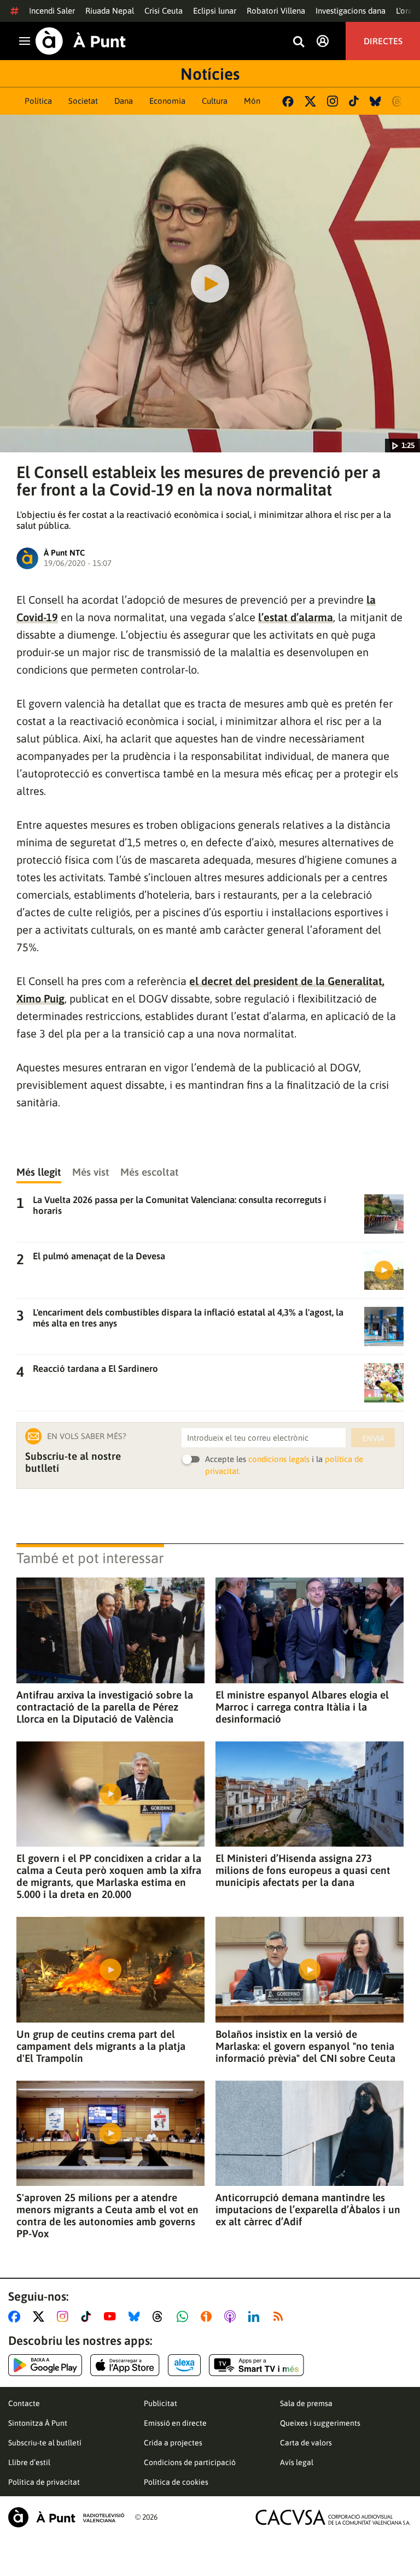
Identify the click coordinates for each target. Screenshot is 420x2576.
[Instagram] (332, 101)
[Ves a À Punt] (81, 41)
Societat (83, 101)
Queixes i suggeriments (320, 2423)
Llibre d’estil (29, 2462)
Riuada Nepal (110, 11)
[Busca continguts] (299, 42)
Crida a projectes (173, 2443)
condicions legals (279, 1459)
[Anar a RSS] (281, 2316)
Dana (124, 101)
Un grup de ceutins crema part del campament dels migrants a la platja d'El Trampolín (101, 2046)
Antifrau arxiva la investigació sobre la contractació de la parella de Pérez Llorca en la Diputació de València (105, 1707)
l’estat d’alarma (296, 617)
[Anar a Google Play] (45, 2365)
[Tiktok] (354, 101)
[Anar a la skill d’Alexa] (184, 2365)
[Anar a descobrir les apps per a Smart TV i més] (256, 2365)
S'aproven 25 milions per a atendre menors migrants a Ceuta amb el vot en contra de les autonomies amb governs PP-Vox (107, 2215)
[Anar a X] (41, 2316)
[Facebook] (288, 101)
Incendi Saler (52, 11)
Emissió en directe (175, 2423)
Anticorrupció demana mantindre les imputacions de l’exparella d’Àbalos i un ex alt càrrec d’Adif (308, 2209)
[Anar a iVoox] (208, 2316)
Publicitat (161, 2403)
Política (38, 101)
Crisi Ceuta (164, 11)
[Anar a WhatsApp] (185, 2316)
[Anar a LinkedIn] (256, 2316)
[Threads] (398, 101)
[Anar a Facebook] (16, 2316)
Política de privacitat (44, 2482)
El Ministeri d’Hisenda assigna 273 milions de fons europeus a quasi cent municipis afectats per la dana (303, 1870)
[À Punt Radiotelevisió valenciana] (66, 2517)
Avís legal (297, 2462)
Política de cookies (176, 2482)
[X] (310, 101)
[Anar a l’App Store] (125, 2365)
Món (252, 101)
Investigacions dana (351, 11)
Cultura (215, 101)
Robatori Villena (276, 11)
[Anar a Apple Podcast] (232, 2316)
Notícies (210, 74)
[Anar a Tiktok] (88, 2316)
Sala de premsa (306, 2403)
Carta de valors (306, 2443)
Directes (383, 41)
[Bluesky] (375, 101)
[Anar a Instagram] (65, 2316)
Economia (167, 101)
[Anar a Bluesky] (136, 2316)
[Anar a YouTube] (112, 2316)
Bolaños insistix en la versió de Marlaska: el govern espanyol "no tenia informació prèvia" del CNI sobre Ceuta (305, 2046)
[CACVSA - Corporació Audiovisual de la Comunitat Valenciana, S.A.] (333, 2517)
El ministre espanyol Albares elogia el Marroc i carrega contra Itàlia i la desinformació (302, 1707)
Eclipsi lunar (215, 11)
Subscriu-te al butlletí (45, 2443)
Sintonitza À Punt (38, 2423)
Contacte (24, 2403)
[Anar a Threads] (161, 2316)
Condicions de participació (190, 2462)
